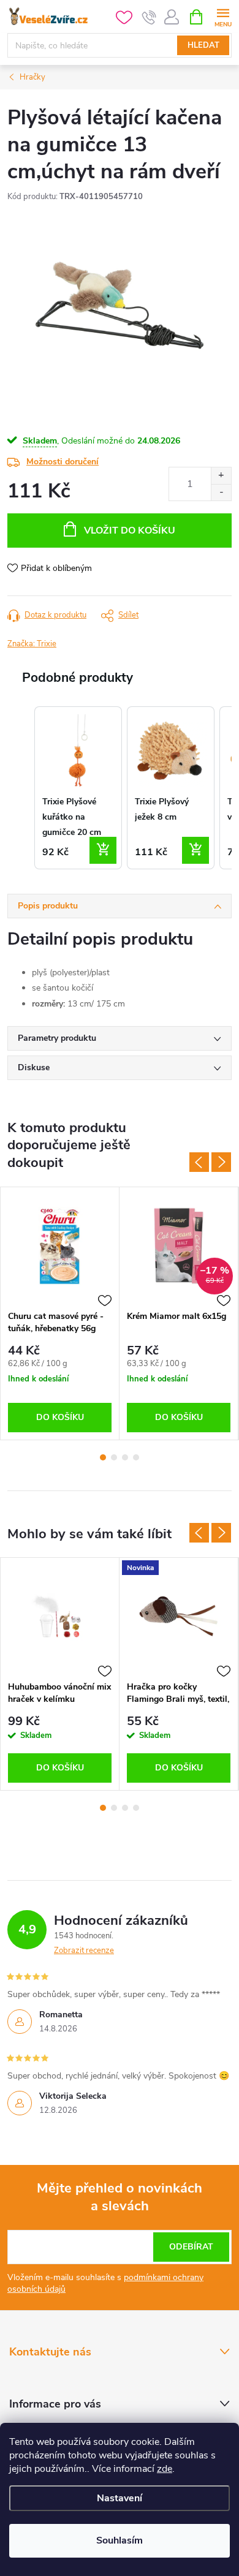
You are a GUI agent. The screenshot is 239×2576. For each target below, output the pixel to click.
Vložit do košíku (130, 531)
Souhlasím (120, 2540)
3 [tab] (125, 1457)
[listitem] (78, 788)
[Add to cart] (103, 850)
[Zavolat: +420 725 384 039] (149, 17)
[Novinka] (179, 1616)
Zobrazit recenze (84, 1951)
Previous (199, 1162)
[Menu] (223, 16)
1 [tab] (103, 1457)
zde (165, 2469)
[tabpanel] (60, 1313)
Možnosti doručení (63, 462)
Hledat (203, 45)
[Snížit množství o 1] (221, 492)
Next (221, 1162)
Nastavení (120, 2498)
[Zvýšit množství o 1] (221, 476)
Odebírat (191, 2247)
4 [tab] (136, 1457)
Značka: (32, 644)
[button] (20, 788)
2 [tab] (114, 1457)
